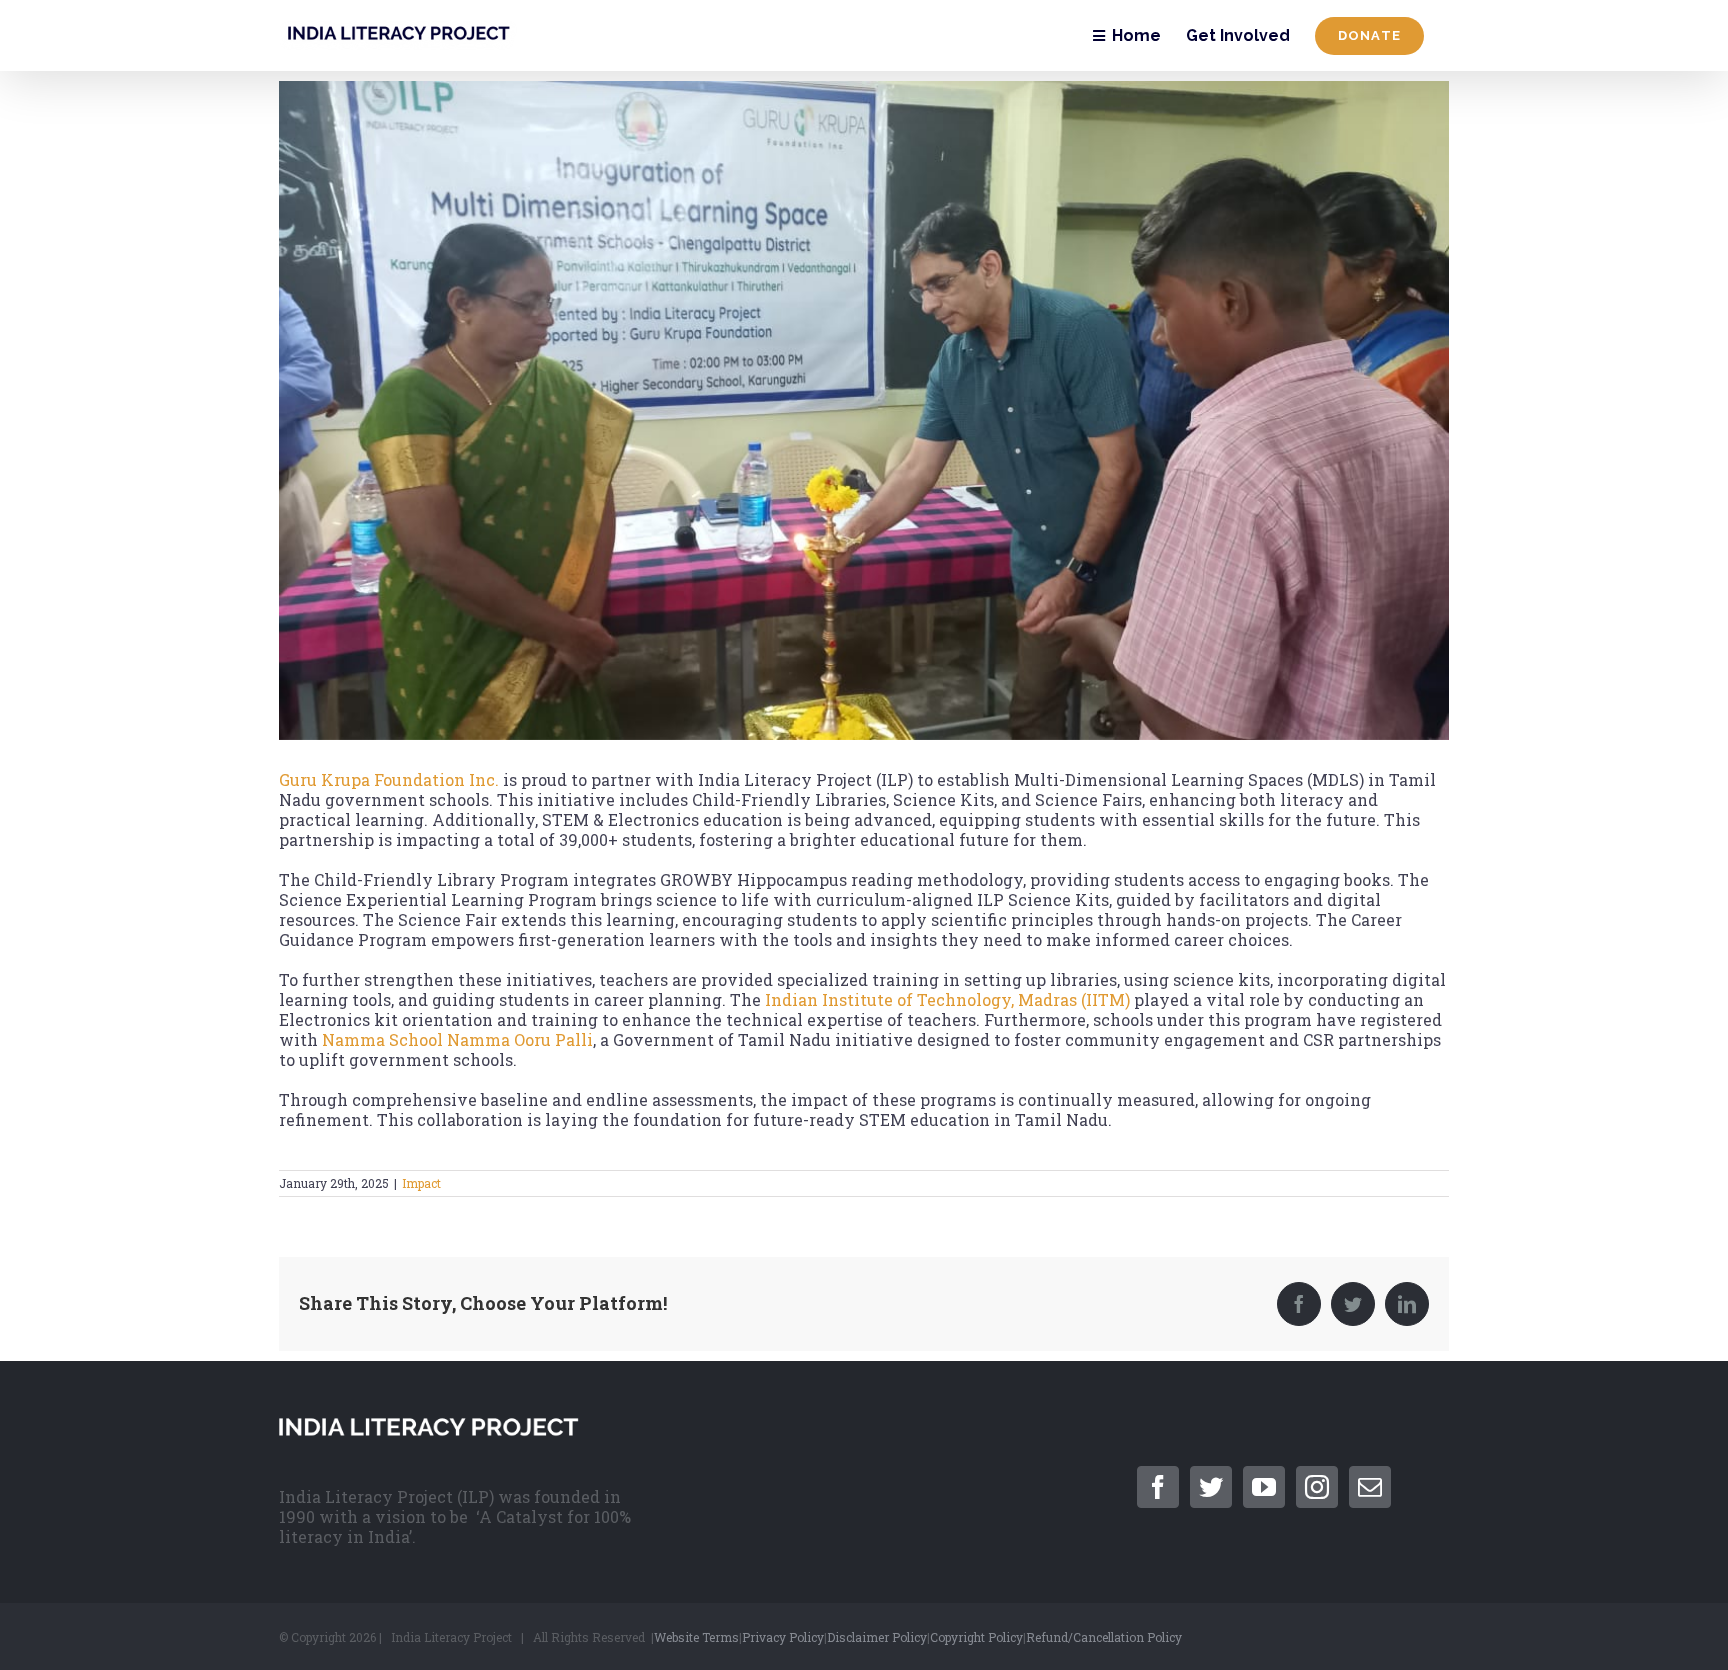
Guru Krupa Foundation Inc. (389, 779)
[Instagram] (1317, 1487)
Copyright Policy (976, 1637)
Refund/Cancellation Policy (1104, 1637)
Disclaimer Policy (877, 1637)
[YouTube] (1264, 1487)
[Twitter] (1211, 1487)
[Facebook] (1158, 1487)
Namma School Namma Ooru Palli (457, 1039)
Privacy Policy (783, 1637)
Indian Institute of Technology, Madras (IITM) (945, 999)
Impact (421, 1183)
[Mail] (1370, 1487)
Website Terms (696, 1637)
